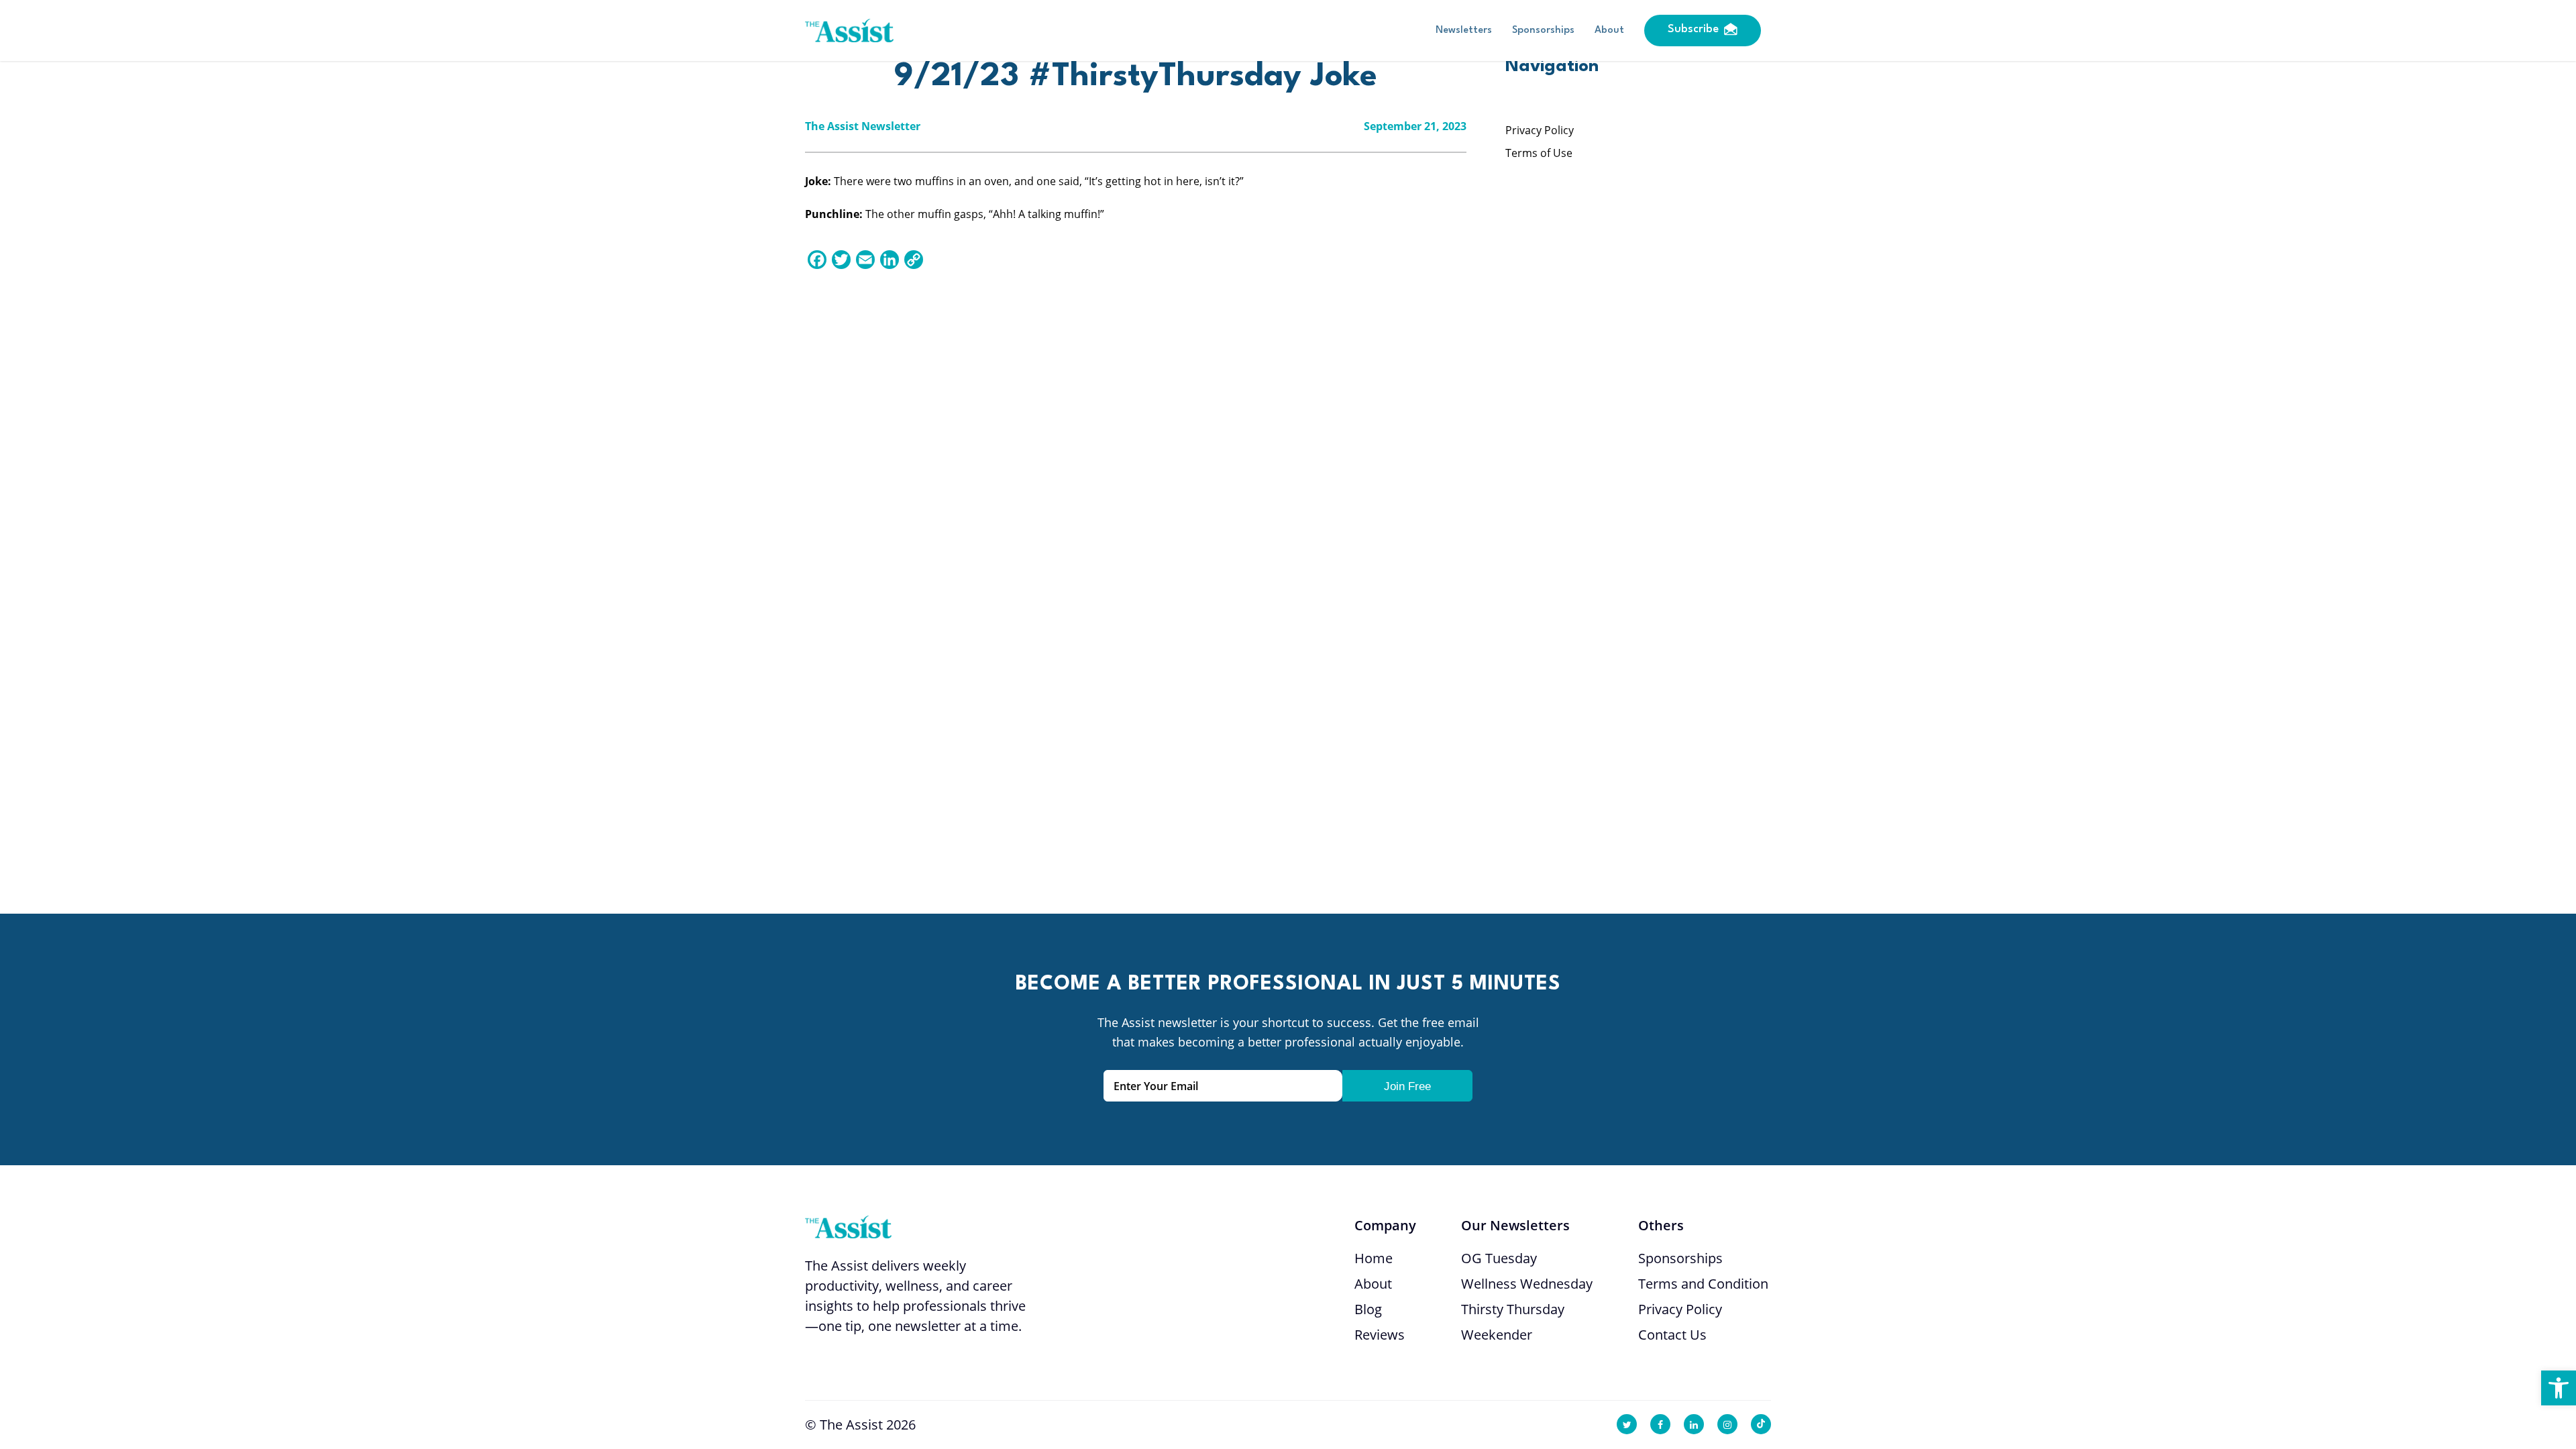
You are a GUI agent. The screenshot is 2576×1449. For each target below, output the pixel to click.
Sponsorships (1543, 31)
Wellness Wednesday (1527, 1284)
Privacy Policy (1540, 130)
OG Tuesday (1499, 1258)
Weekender (1497, 1335)
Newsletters (1464, 31)
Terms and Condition (1703, 1284)
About (1609, 31)
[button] (2559, 1388)
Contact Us (1672, 1335)
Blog (1368, 1309)
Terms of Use (1539, 153)
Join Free (1407, 1086)
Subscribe (1693, 29)
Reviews (1380, 1335)
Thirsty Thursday (1513, 1309)
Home (1374, 1258)
